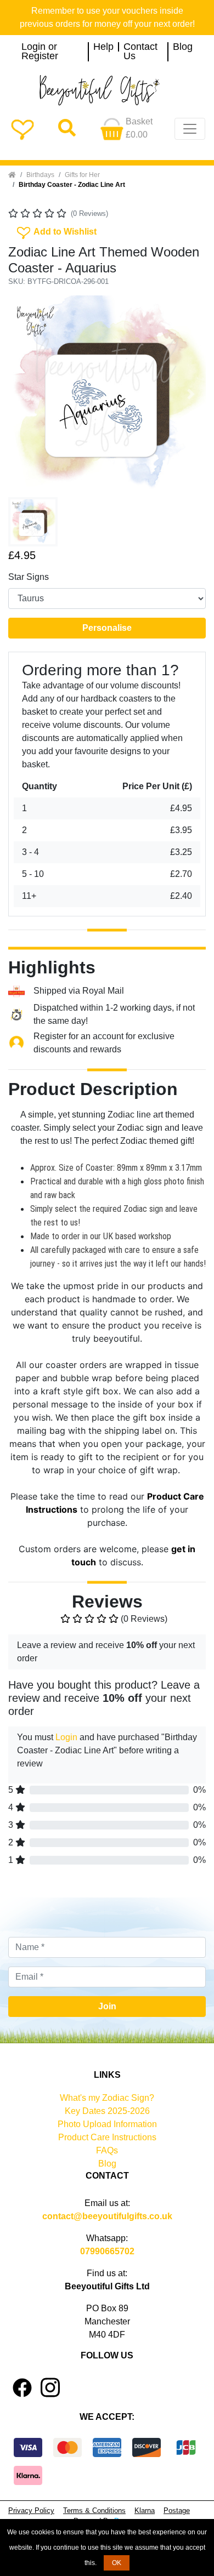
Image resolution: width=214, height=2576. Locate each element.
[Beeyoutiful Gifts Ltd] (107, 90)
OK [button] (117, 2563)
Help (103, 47)
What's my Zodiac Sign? (107, 2098)
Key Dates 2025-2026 (107, 2111)
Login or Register (40, 52)
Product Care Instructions (107, 2137)
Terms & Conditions (94, 2511)
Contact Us (140, 52)
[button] (23, 394)
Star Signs (29, 577)
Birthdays (40, 175)
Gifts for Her (82, 175)
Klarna (145, 2511)
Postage (177, 2511)
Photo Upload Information (107, 2124)
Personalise (107, 628)
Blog (183, 47)
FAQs (107, 2150)
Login (66, 1737)
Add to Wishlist (56, 231)
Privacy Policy (31, 2511)
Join (107, 2006)
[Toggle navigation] (190, 129)
